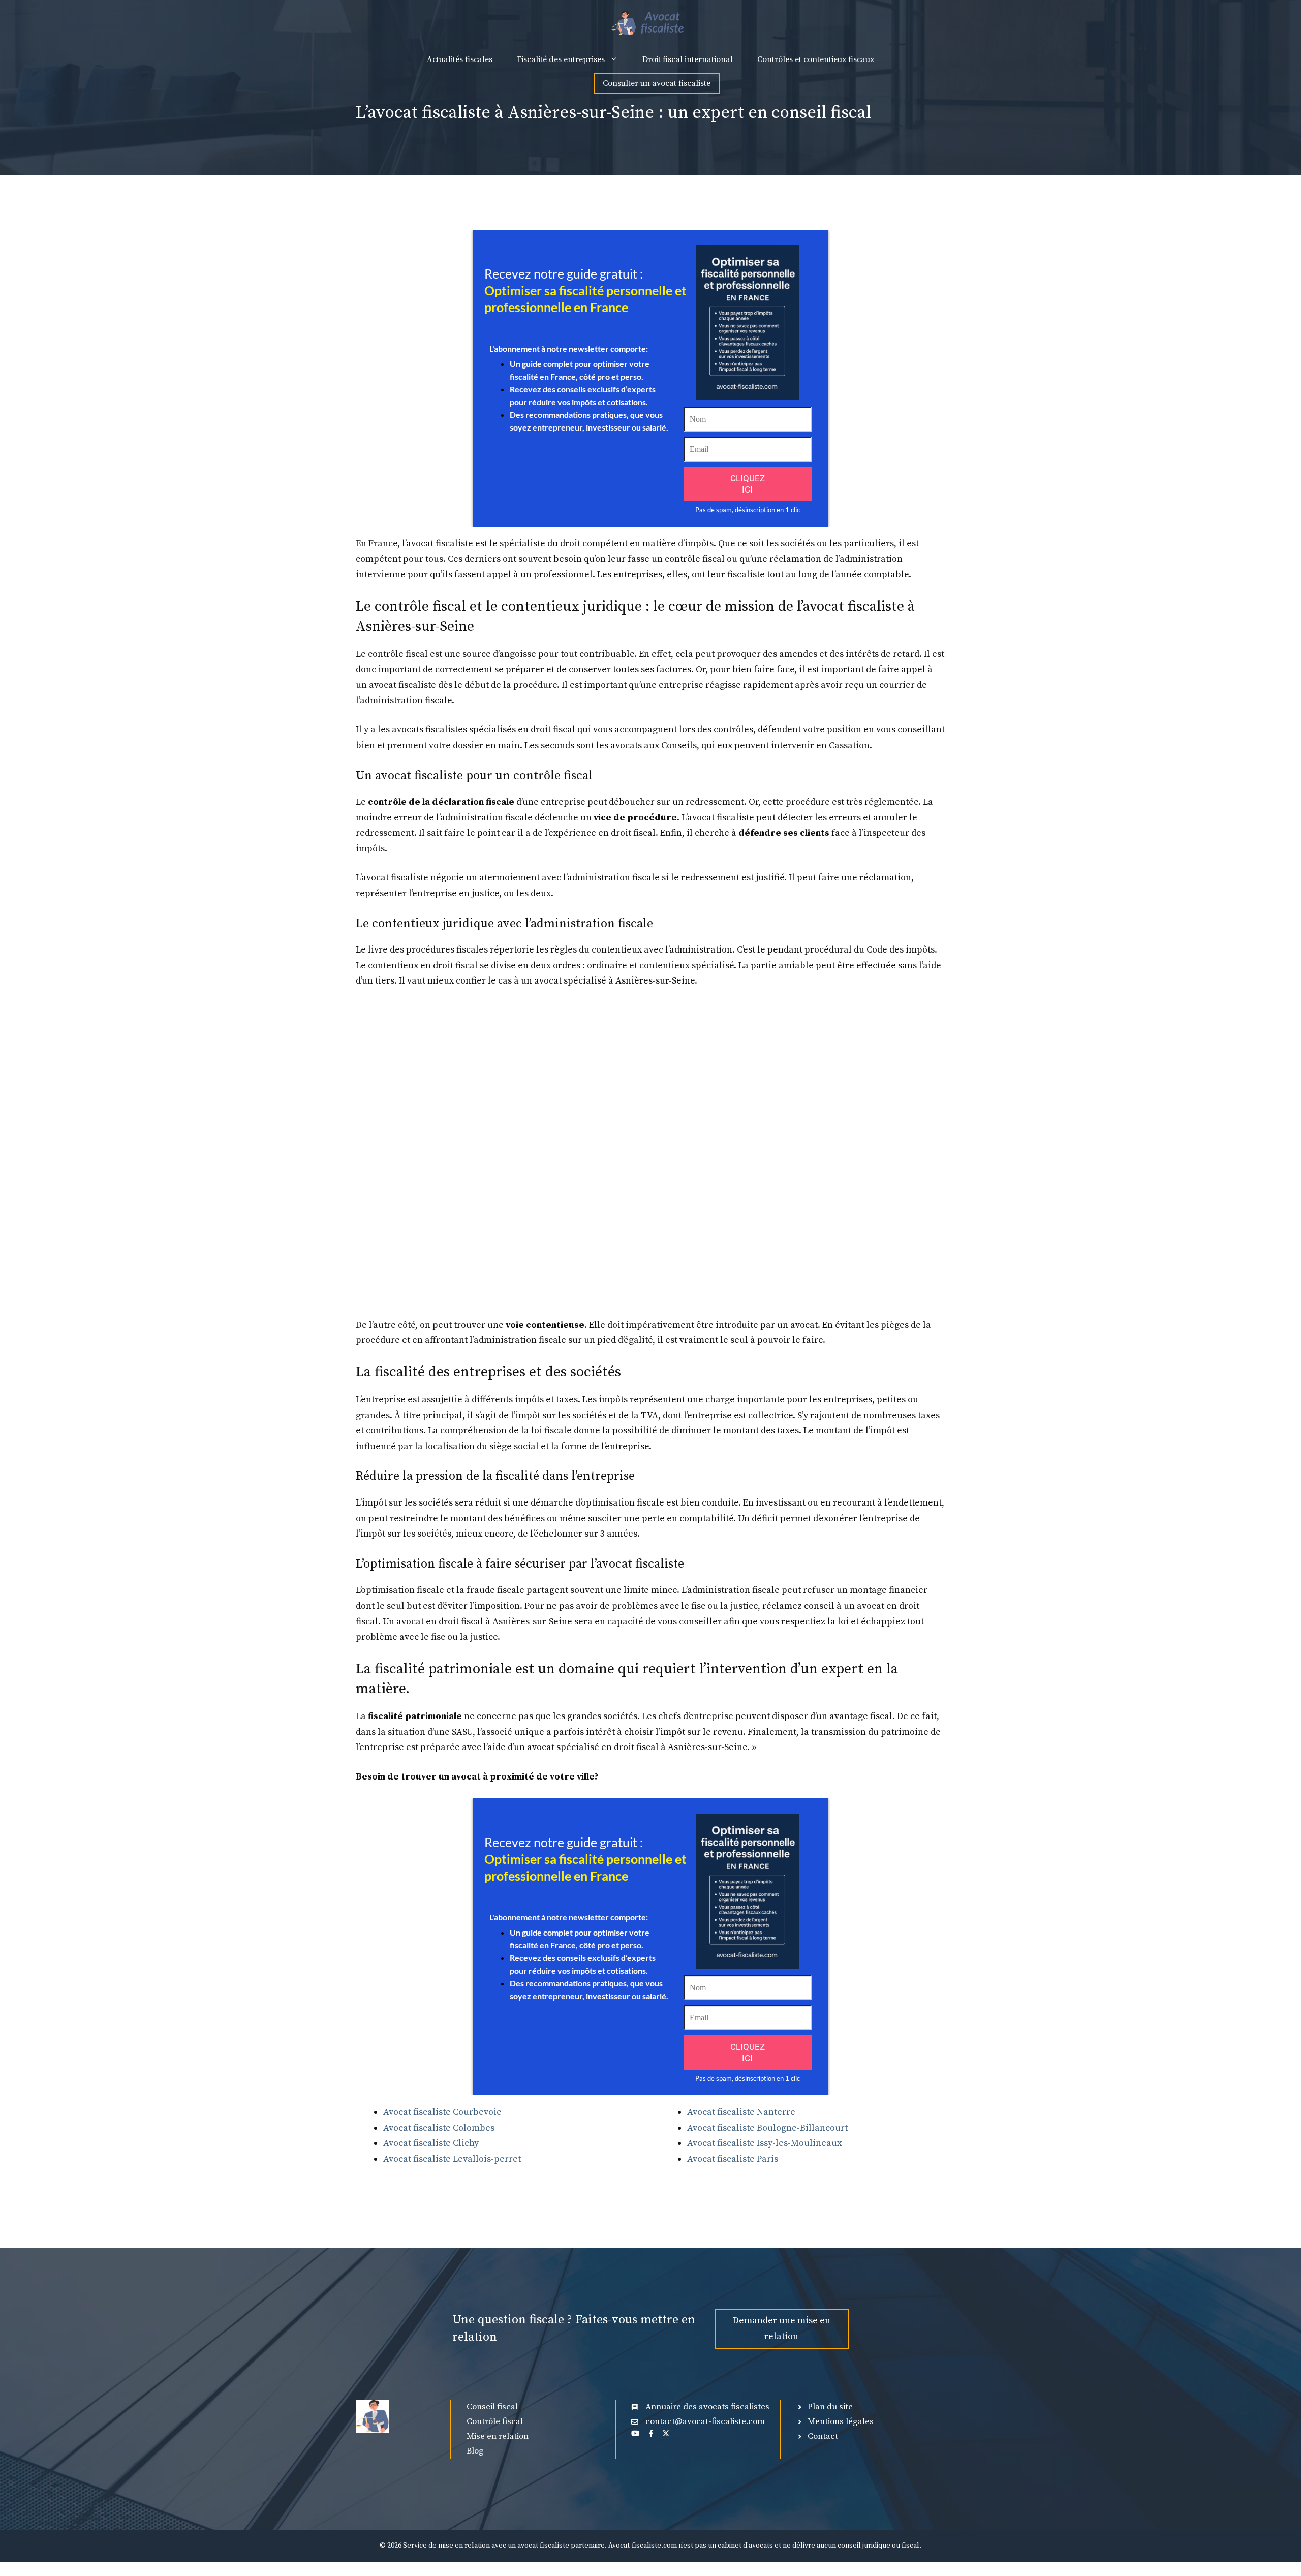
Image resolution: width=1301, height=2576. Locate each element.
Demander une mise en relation (782, 2328)
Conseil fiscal (492, 2407)
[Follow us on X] (666, 2433)
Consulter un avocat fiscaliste (657, 83)
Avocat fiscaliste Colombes (439, 2128)
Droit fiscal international (688, 59)
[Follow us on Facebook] (651, 2433)
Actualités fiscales (460, 59)
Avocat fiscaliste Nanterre (741, 2112)
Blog (475, 2451)
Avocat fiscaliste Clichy (431, 2143)
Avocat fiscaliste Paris (733, 2159)
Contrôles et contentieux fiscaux (816, 59)
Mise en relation (498, 2436)
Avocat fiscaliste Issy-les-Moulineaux (764, 2143)
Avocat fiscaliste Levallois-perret (452, 2159)
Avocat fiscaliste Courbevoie (442, 2112)
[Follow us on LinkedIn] (635, 2433)
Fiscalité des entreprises (561, 59)
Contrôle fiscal (495, 2421)
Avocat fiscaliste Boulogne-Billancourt (767, 2128)
